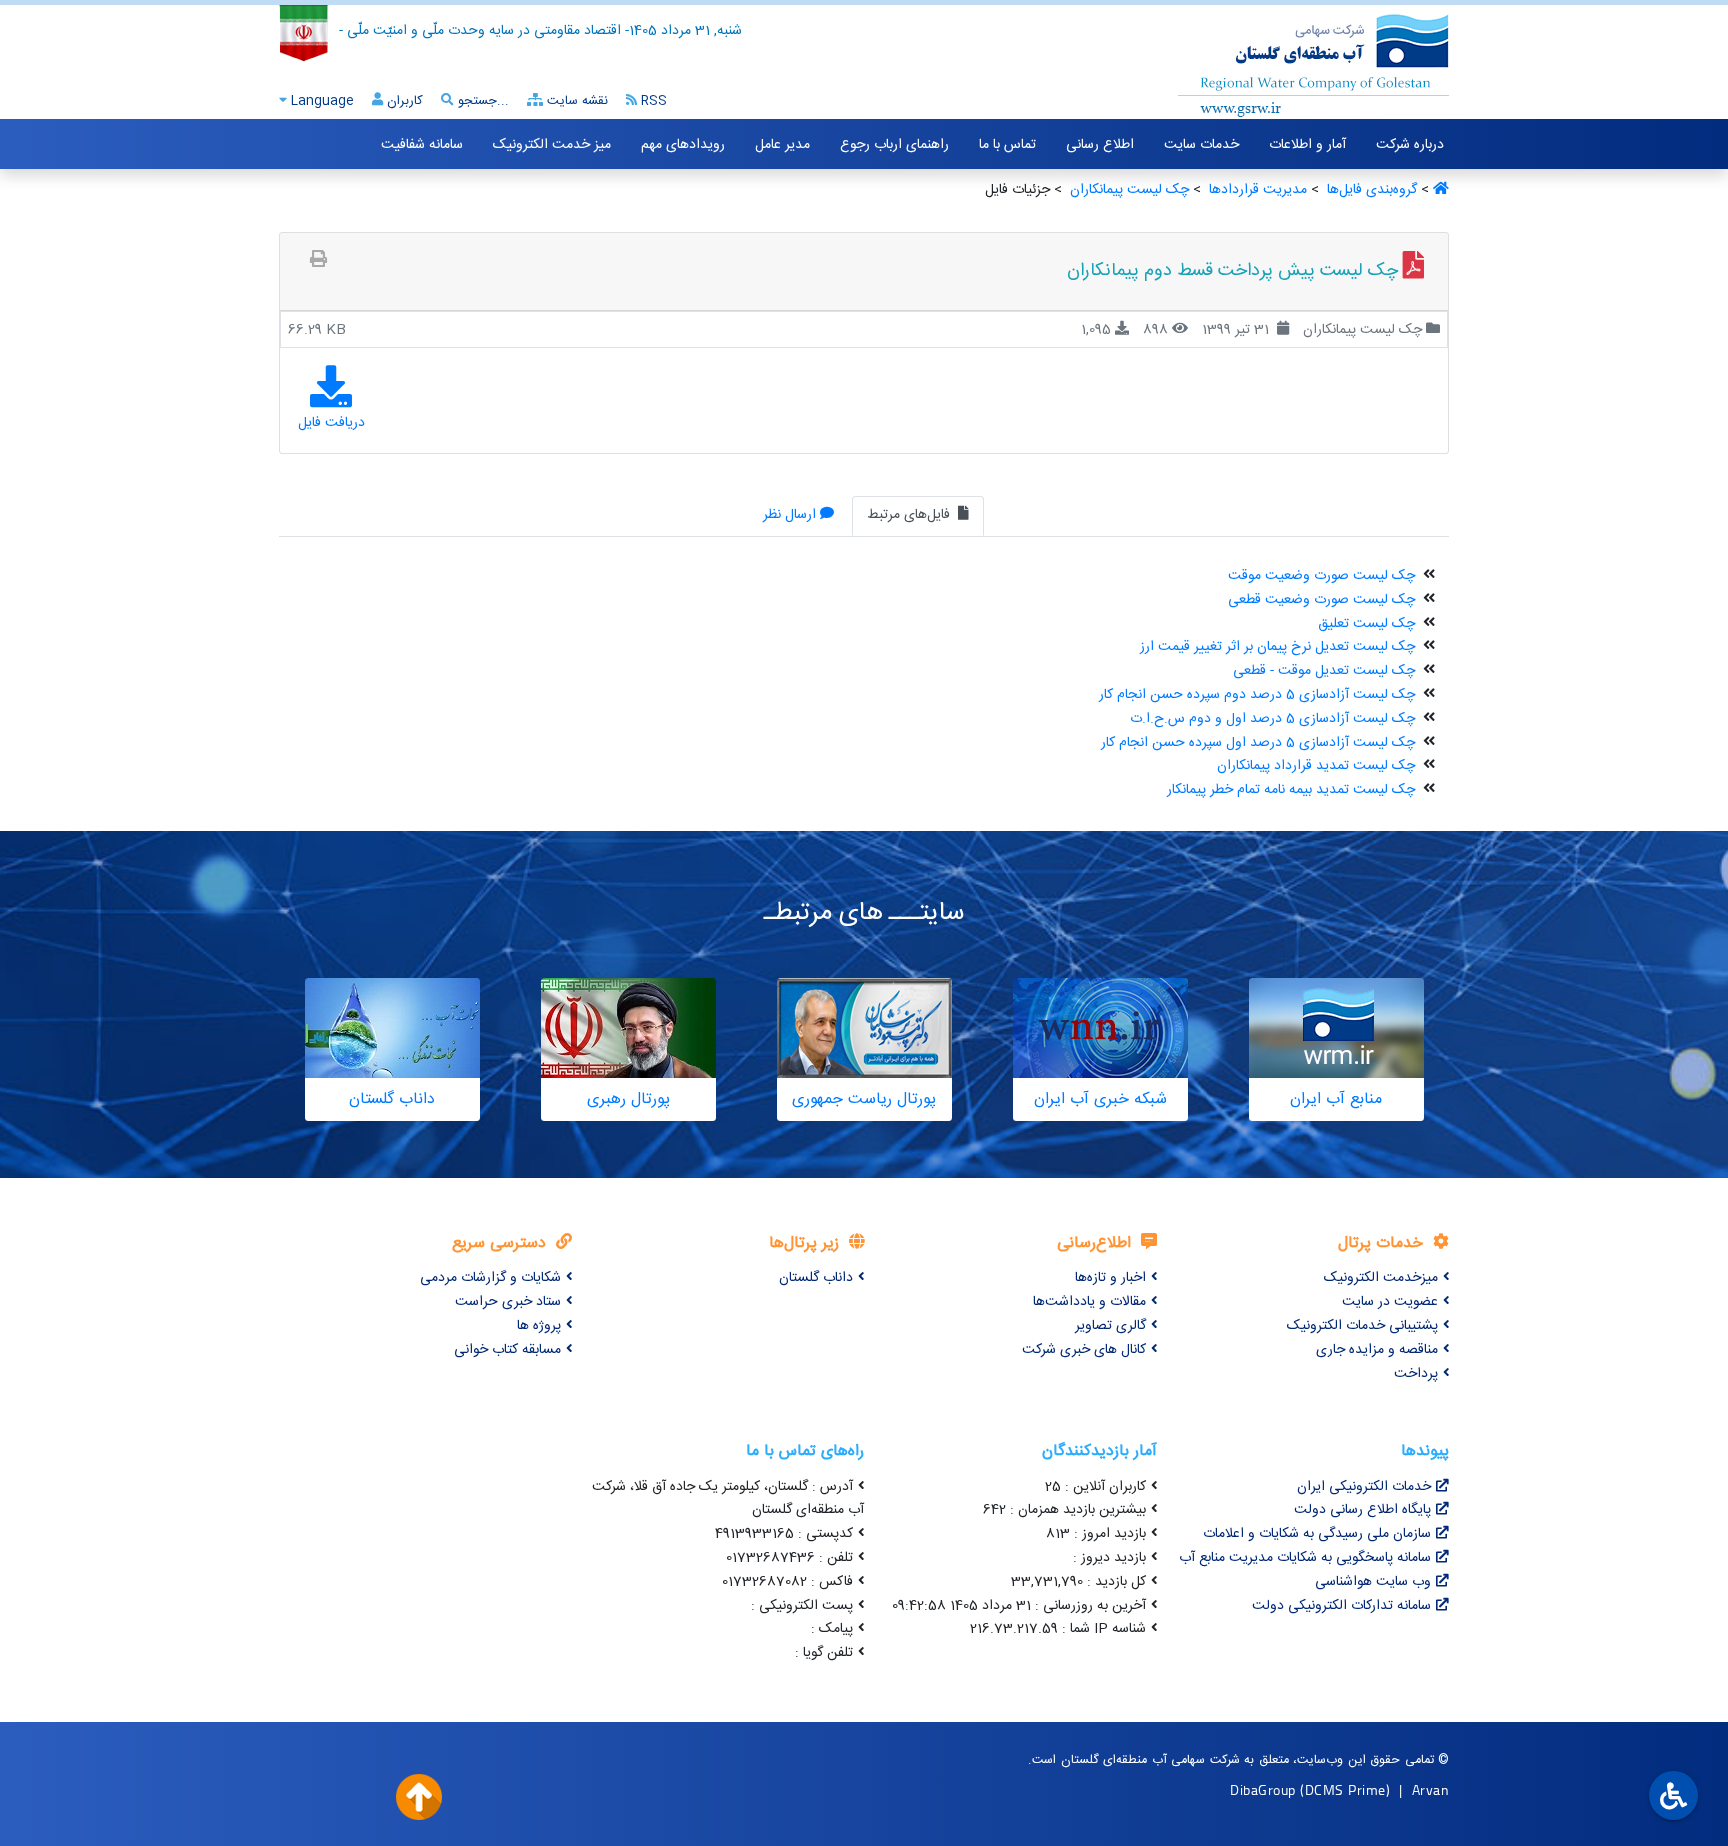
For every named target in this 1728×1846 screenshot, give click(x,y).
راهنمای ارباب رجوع (894, 145)
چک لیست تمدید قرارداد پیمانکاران (1316, 766)
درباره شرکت (1410, 145)
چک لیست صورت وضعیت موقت (1321, 576)
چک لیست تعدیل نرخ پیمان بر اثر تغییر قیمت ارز (1277, 647)
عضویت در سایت (1390, 1302)
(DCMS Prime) (1345, 1789)
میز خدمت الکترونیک (552, 145)
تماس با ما (1007, 145)
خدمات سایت (1201, 145)
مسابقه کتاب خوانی (507, 1350)
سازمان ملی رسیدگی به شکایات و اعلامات (1317, 1534)
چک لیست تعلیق (1366, 624)
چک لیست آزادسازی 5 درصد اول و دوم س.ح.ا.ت (1272, 719)
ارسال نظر (789, 515)
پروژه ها (539, 1326)
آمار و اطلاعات (1307, 145)
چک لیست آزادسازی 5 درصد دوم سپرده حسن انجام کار (1257, 695)
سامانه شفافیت (422, 145)
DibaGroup (1263, 1789)
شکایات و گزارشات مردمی (490, 1278)
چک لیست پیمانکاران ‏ (1127, 190)
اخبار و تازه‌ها (1110, 1278)
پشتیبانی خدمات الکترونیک (1362, 1326)
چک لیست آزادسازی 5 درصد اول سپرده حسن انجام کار (1258, 743)
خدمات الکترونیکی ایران (1364, 1487)
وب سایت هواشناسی (1373, 1582)
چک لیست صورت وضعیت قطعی (1321, 600)
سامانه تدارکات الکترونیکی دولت (1341, 1606)
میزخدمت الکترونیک (1381, 1278)
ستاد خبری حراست (508, 1302)
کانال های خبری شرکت (1084, 1350)
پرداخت (1416, 1374)
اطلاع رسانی (1100, 145)
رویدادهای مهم (683, 145)
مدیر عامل (782, 145)
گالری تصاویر (1110, 1326)
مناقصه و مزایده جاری (1377, 1350)
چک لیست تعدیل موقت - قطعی (1324, 671)
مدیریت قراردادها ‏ (1256, 190)
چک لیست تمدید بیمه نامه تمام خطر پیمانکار (1291, 790)
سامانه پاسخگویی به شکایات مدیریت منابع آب (1305, 1558)
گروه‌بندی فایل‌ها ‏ (1370, 190)
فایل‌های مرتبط (910, 515)
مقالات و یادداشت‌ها (1089, 1302)
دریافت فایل (331, 423)
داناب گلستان (816, 1278)
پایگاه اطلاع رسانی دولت (1362, 1510)
